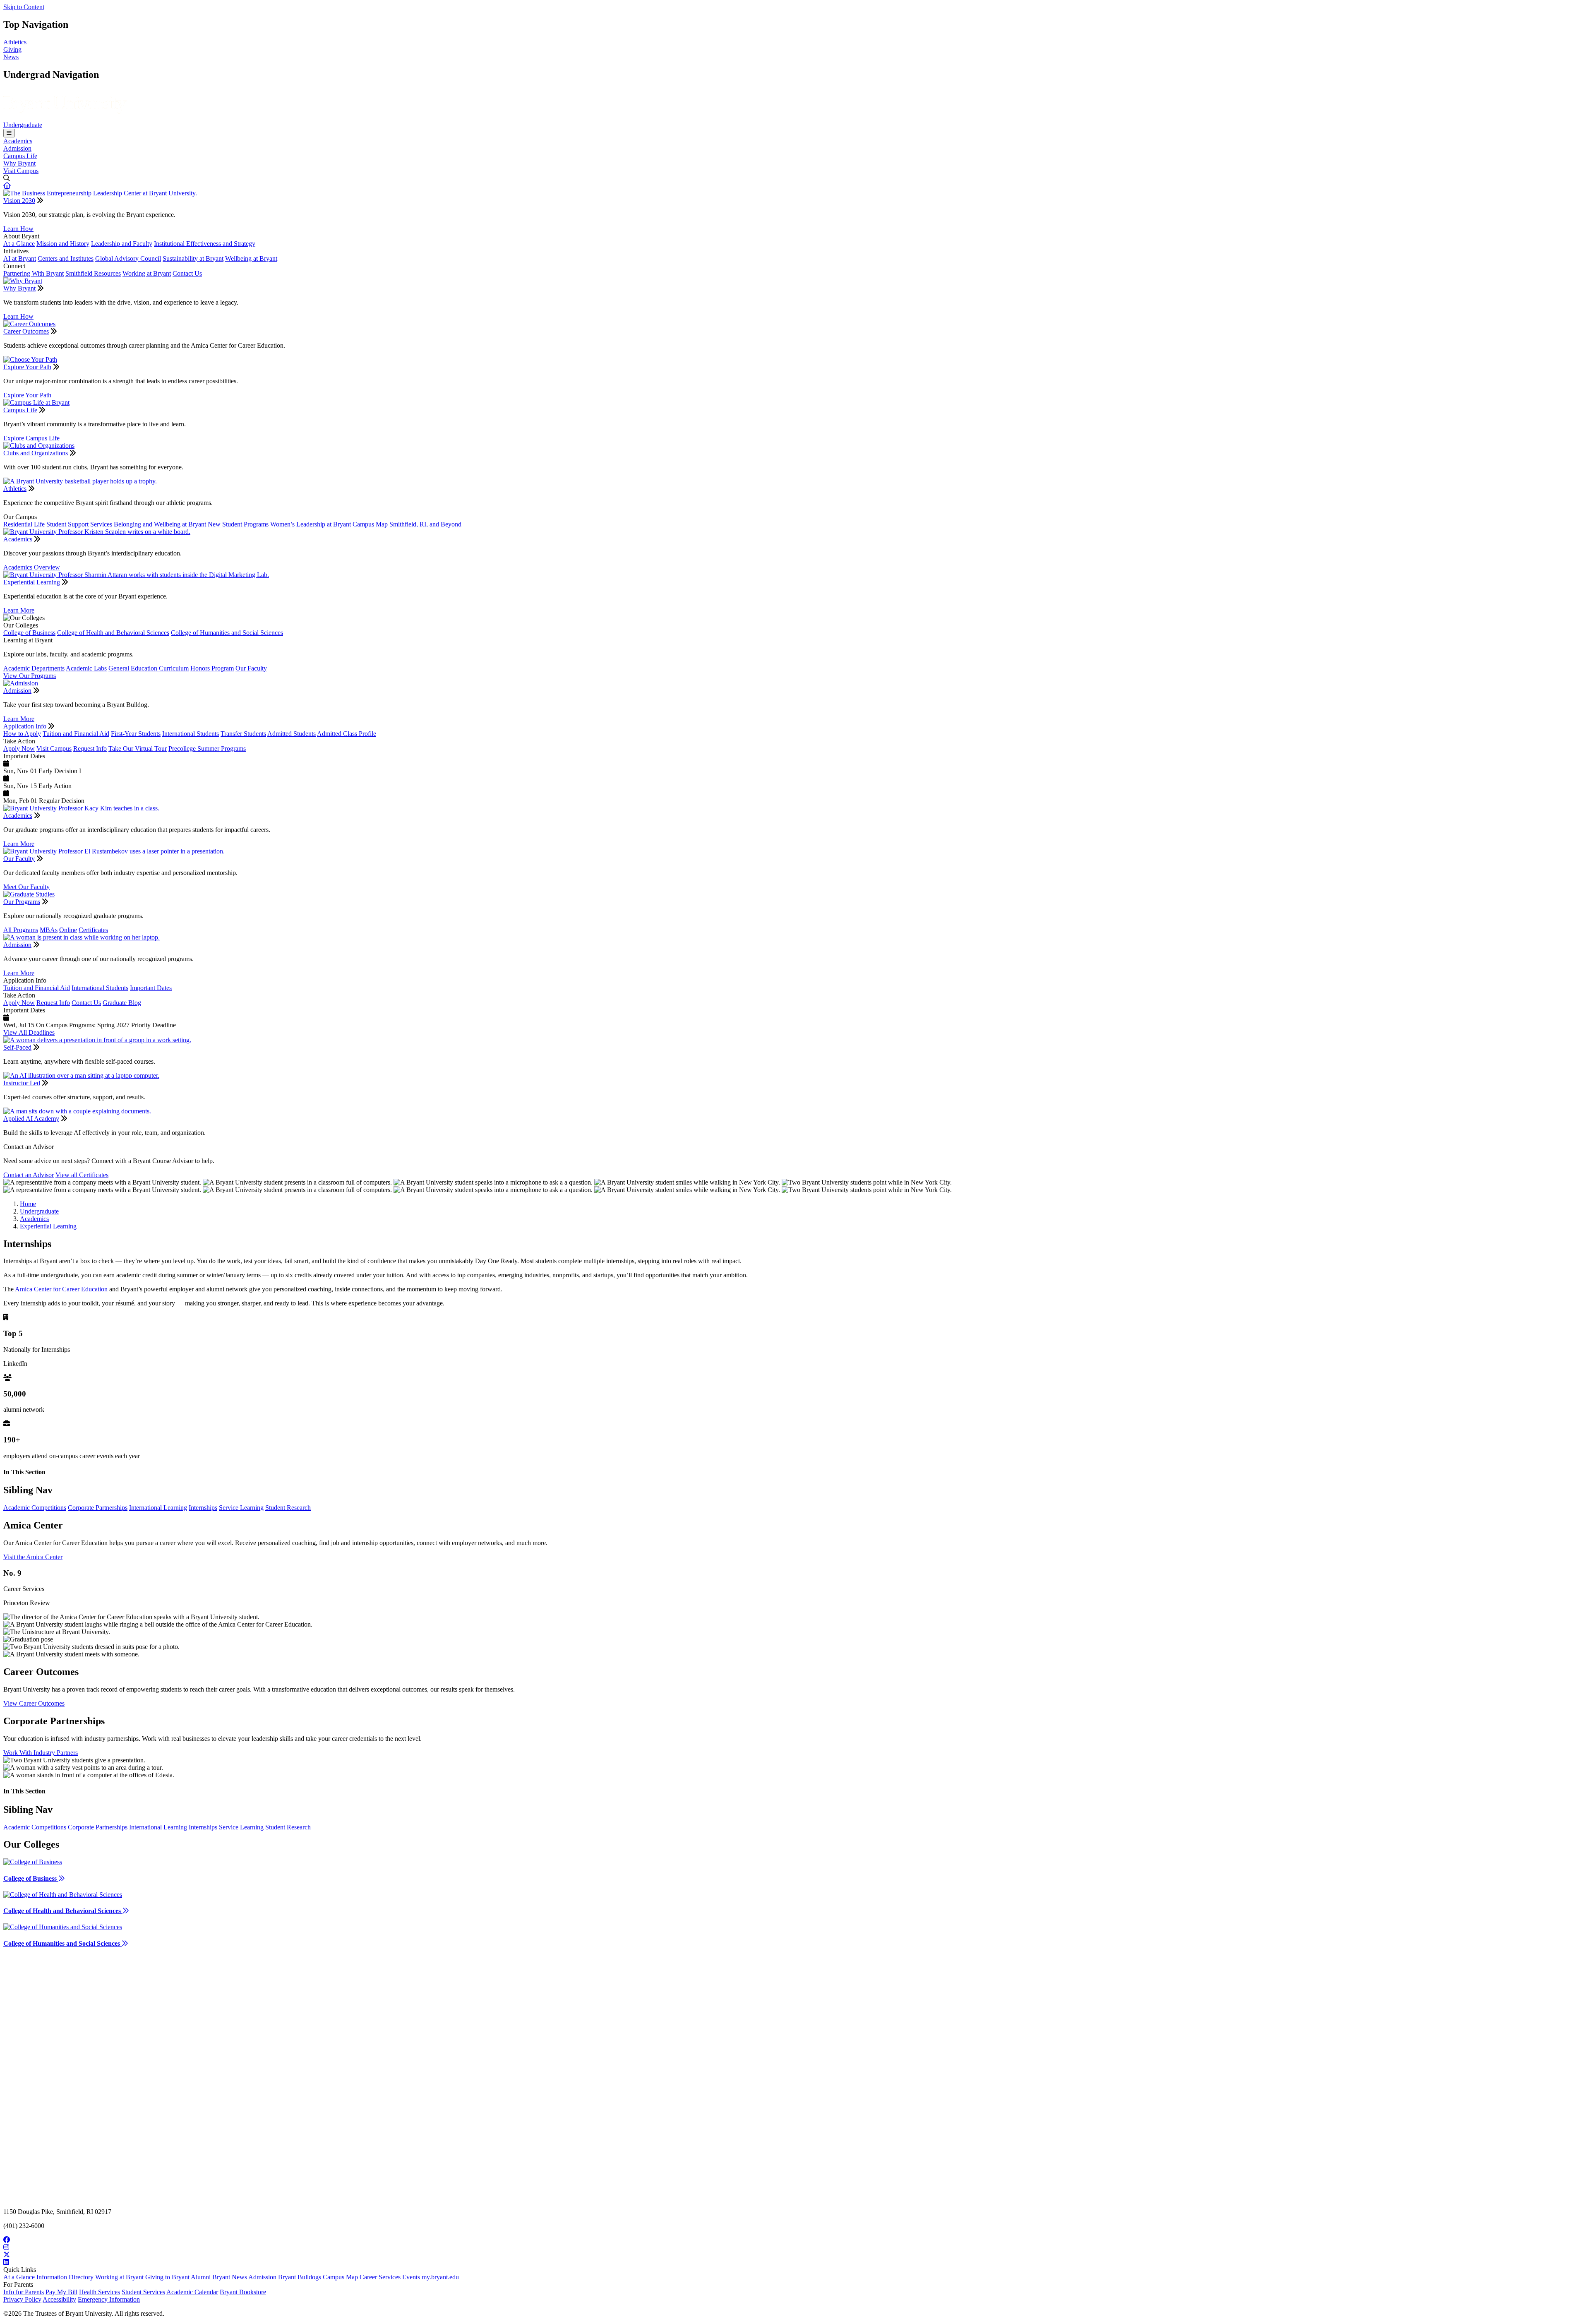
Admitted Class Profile (347, 734)
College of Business (29, 633)
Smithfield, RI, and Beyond (425, 524)
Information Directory (65, 2277)
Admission (17, 148)
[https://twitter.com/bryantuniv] (794, 2255)
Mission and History (63, 244)
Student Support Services (79, 524)
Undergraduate (23, 125)
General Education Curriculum (149, 668)
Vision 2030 (19, 201)
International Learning (158, 1508)
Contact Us (187, 273)
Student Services (143, 2292)
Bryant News (230, 2277)
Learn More (19, 610)
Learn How (18, 229)
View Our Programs (30, 676)
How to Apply (22, 734)
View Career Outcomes (34, 1703)
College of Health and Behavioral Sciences (113, 633)
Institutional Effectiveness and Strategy (205, 244)
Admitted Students (292, 734)
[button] (7, 186)
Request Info (90, 749)
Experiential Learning (32, 582)
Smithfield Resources (93, 273)
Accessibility (59, 2299)
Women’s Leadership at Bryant (311, 524)
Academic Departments (34, 668)
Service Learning (241, 1508)
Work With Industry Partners (41, 1753)
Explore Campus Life (31, 438)
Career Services (380, 2277)
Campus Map (370, 524)
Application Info (25, 726)
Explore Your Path (27, 367)
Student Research (288, 1508)
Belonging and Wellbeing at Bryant (160, 524)
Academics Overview (32, 567)
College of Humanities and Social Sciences (227, 633)
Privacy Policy (22, 2299)
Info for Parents (24, 2292)
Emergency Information (109, 2299)
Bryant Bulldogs (300, 2277)
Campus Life (20, 156)
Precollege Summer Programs (207, 749)
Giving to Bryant (167, 2277)
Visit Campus (21, 171)
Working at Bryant (147, 273)
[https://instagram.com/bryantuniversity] (794, 2247)
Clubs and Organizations (36, 453)
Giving (12, 49)
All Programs (21, 930)
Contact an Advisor (29, 1175)
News (11, 57)
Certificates (93, 930)
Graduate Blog (122, 1003)
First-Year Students (136, 734)
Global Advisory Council (128, 258)
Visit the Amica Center (33, 1557)
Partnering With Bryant (34, 273)
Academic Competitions (35, 1508)
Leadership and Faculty (122, 244)
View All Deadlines (29, 1032)
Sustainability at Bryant (193, 258)
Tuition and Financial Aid (76, 734)
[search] (794, 178)
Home (28, 1204)
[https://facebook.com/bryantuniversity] (794, 2240)
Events (411, 2277)
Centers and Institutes (66, 258)
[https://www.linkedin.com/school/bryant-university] (794, 2262)
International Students (191, 734)
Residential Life (24, 524)
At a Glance (19, 244)
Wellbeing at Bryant (251, 258)
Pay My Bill (61, 2292)
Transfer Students (243, 734)
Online (68, 930)
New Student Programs (238, 524)
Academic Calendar (192, 2292)
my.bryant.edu (440, 2277)
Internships (203, 1508)
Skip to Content (24, 7)
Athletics (15, 42)
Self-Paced (17, 1047)
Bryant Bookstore (243, 2292)
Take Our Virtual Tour (138, 749)
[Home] (65, 117)
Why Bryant (19, 163)
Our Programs (22, 902)
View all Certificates (82, 1175)
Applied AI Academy (31, 1119)
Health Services (100, 2292)
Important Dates (151, 988)
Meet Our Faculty (26, 887)
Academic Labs (86, 668)
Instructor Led (22, 1083)
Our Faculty (251, 668)
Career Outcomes (26, 331)
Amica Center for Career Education (61, 1289)
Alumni (201, 2277)
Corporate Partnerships (98, 1508)
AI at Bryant (20, 258)
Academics (18, 141)
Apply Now (19, 749)
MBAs (49, 930)
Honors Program (212, 668)
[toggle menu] (9, 133)
